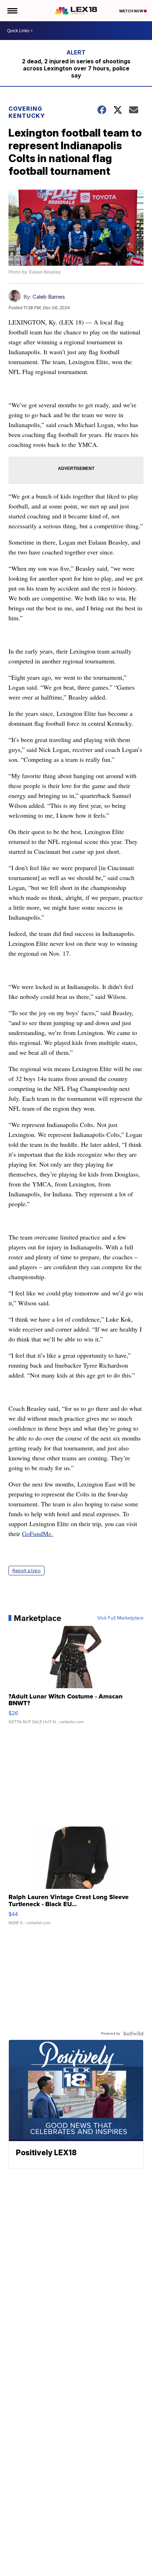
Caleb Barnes (49, 297)
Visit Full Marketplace (120, 1618)
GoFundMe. (37, 1534)
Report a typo (27, 1571)
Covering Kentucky (27, 112)
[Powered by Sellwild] (133, 2034)
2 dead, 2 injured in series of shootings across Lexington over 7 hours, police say (76, 68)
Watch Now (131, 11)
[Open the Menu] (12, 11)
